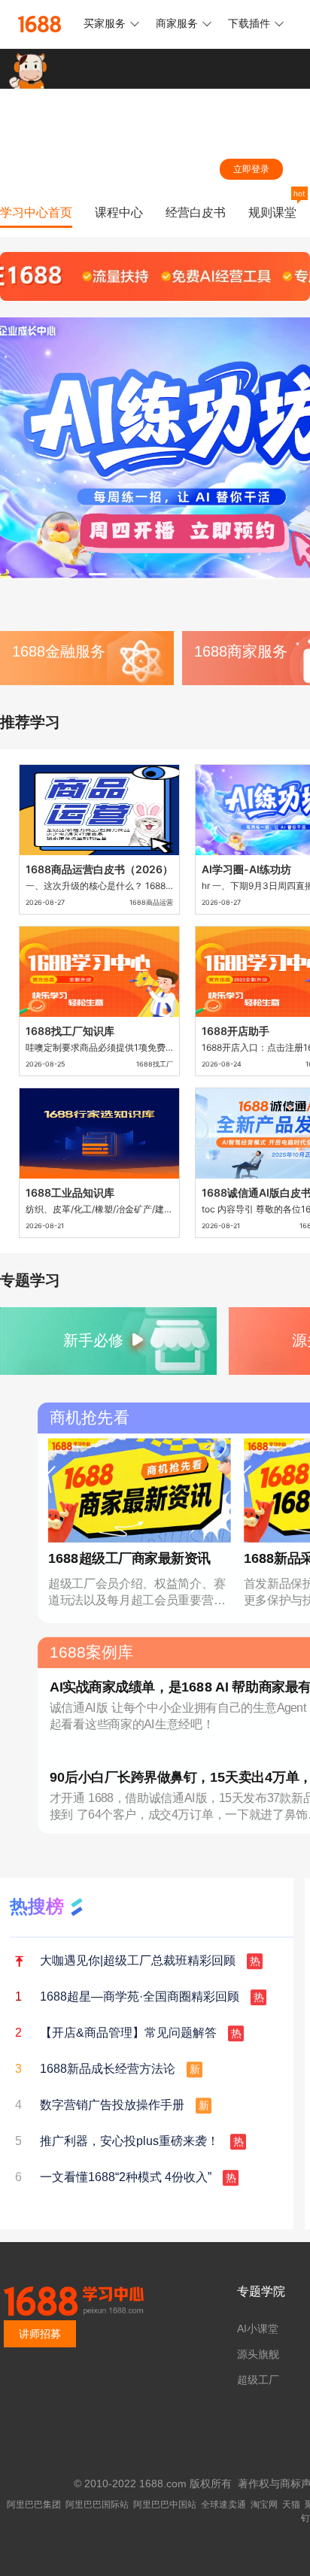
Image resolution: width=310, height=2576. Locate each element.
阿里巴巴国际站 (97, 2505)
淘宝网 (264, 2505)
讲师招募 (40, 2334)
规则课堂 (272, 212)
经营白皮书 (196, 212)
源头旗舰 (258, 2354)
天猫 (291, 2505)
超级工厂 (258, 2380)
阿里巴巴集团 (34, 2505)
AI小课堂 (258, 2329)
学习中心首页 (36, 212)
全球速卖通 (223, 2505)
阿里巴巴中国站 (165, 2505)
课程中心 (119, 212)
